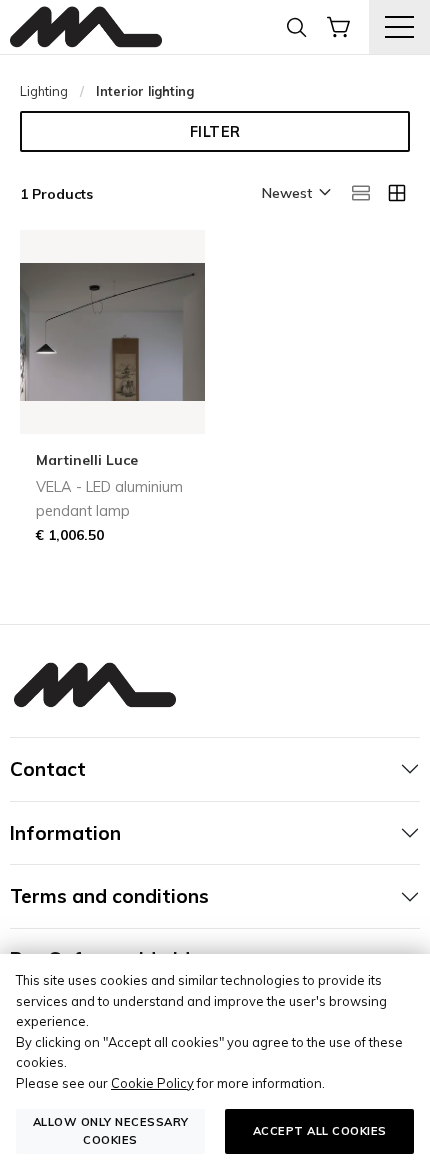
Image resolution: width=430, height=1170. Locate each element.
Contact (48, 769)
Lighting (44, 91)
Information (65, 833)
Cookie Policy (152, 1083)
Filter (215, 132)
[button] (295, 194)
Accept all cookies (320, 1131)
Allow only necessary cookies (111, 1130)
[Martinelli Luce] (86, 27)
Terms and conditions (109, 896)
